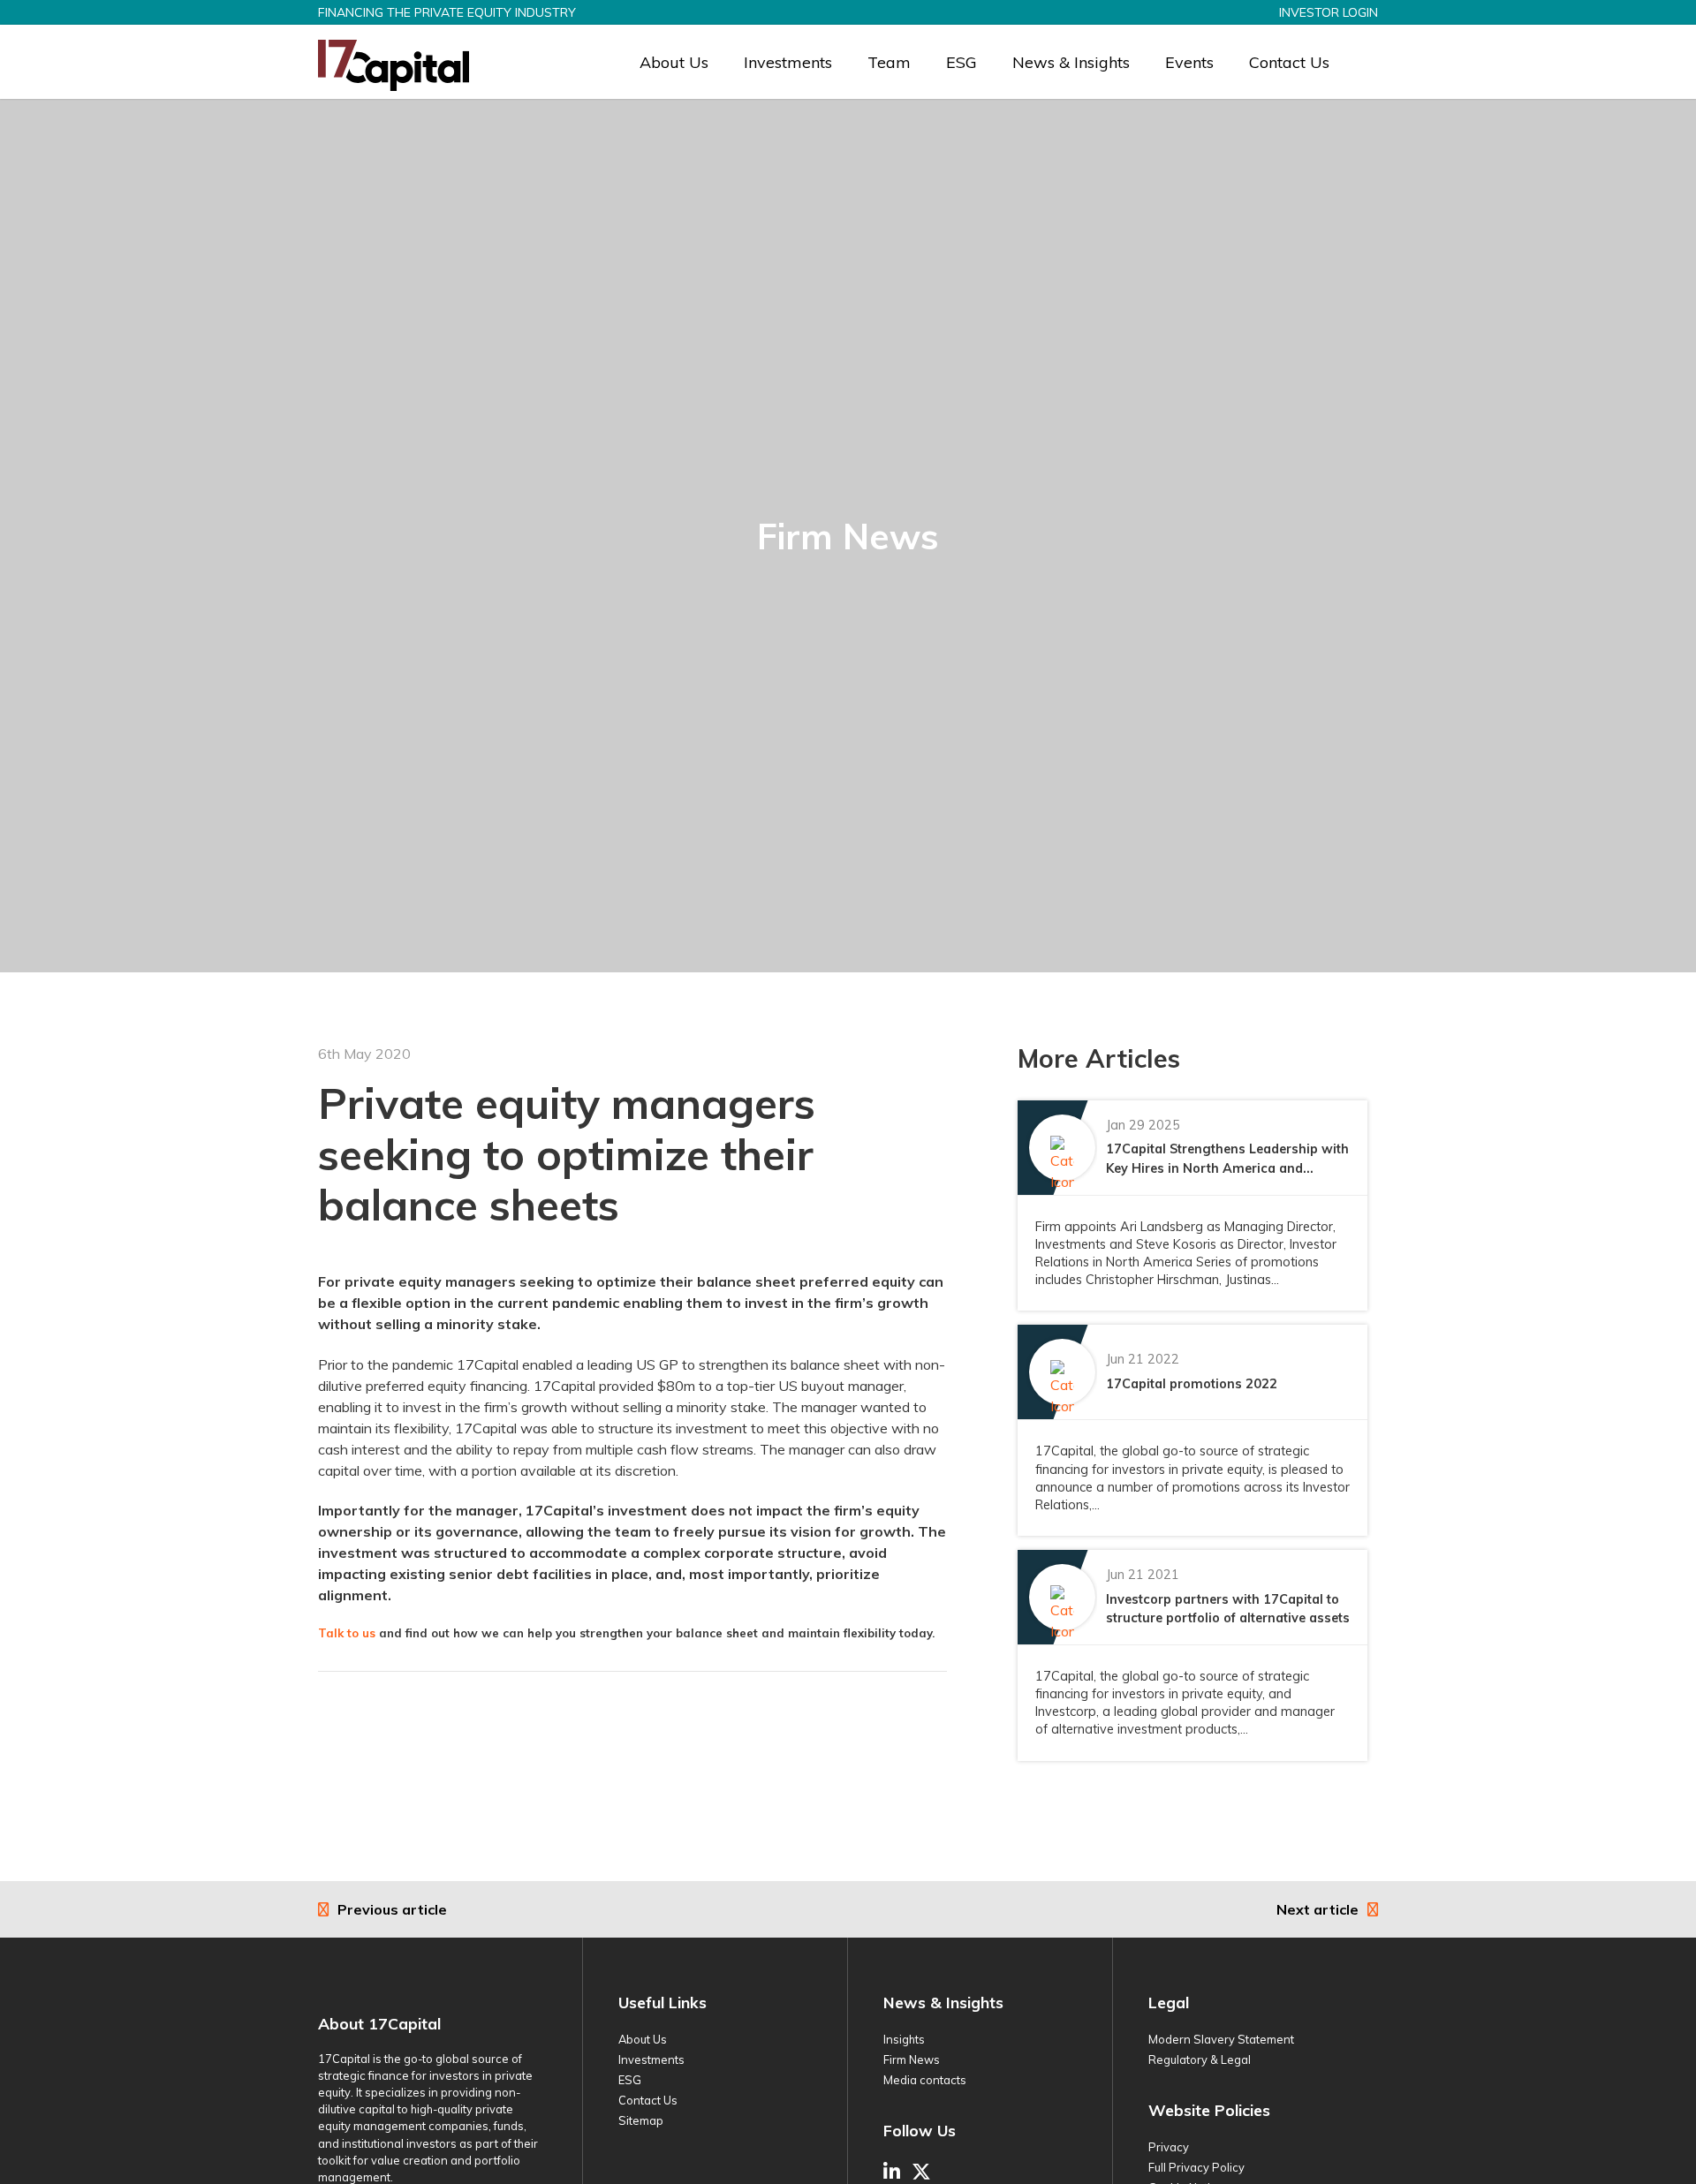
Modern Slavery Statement (1221, 2039)
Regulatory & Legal (1200, 2059)
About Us (674, 62)
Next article (1317, 1909)
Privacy (1169, 2147)
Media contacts (925, 2080)
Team (889, 62)
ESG (962, 62)
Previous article (392, 1909)
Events (1189, 62)
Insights (904, 2039)
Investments (788, 62)
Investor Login (1329, 12)
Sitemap (641, 2120)
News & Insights (1071, 62)
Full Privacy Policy (1196, 2167)
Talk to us (347, 1633)
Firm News (912, 2059)
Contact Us (1289, 62)
